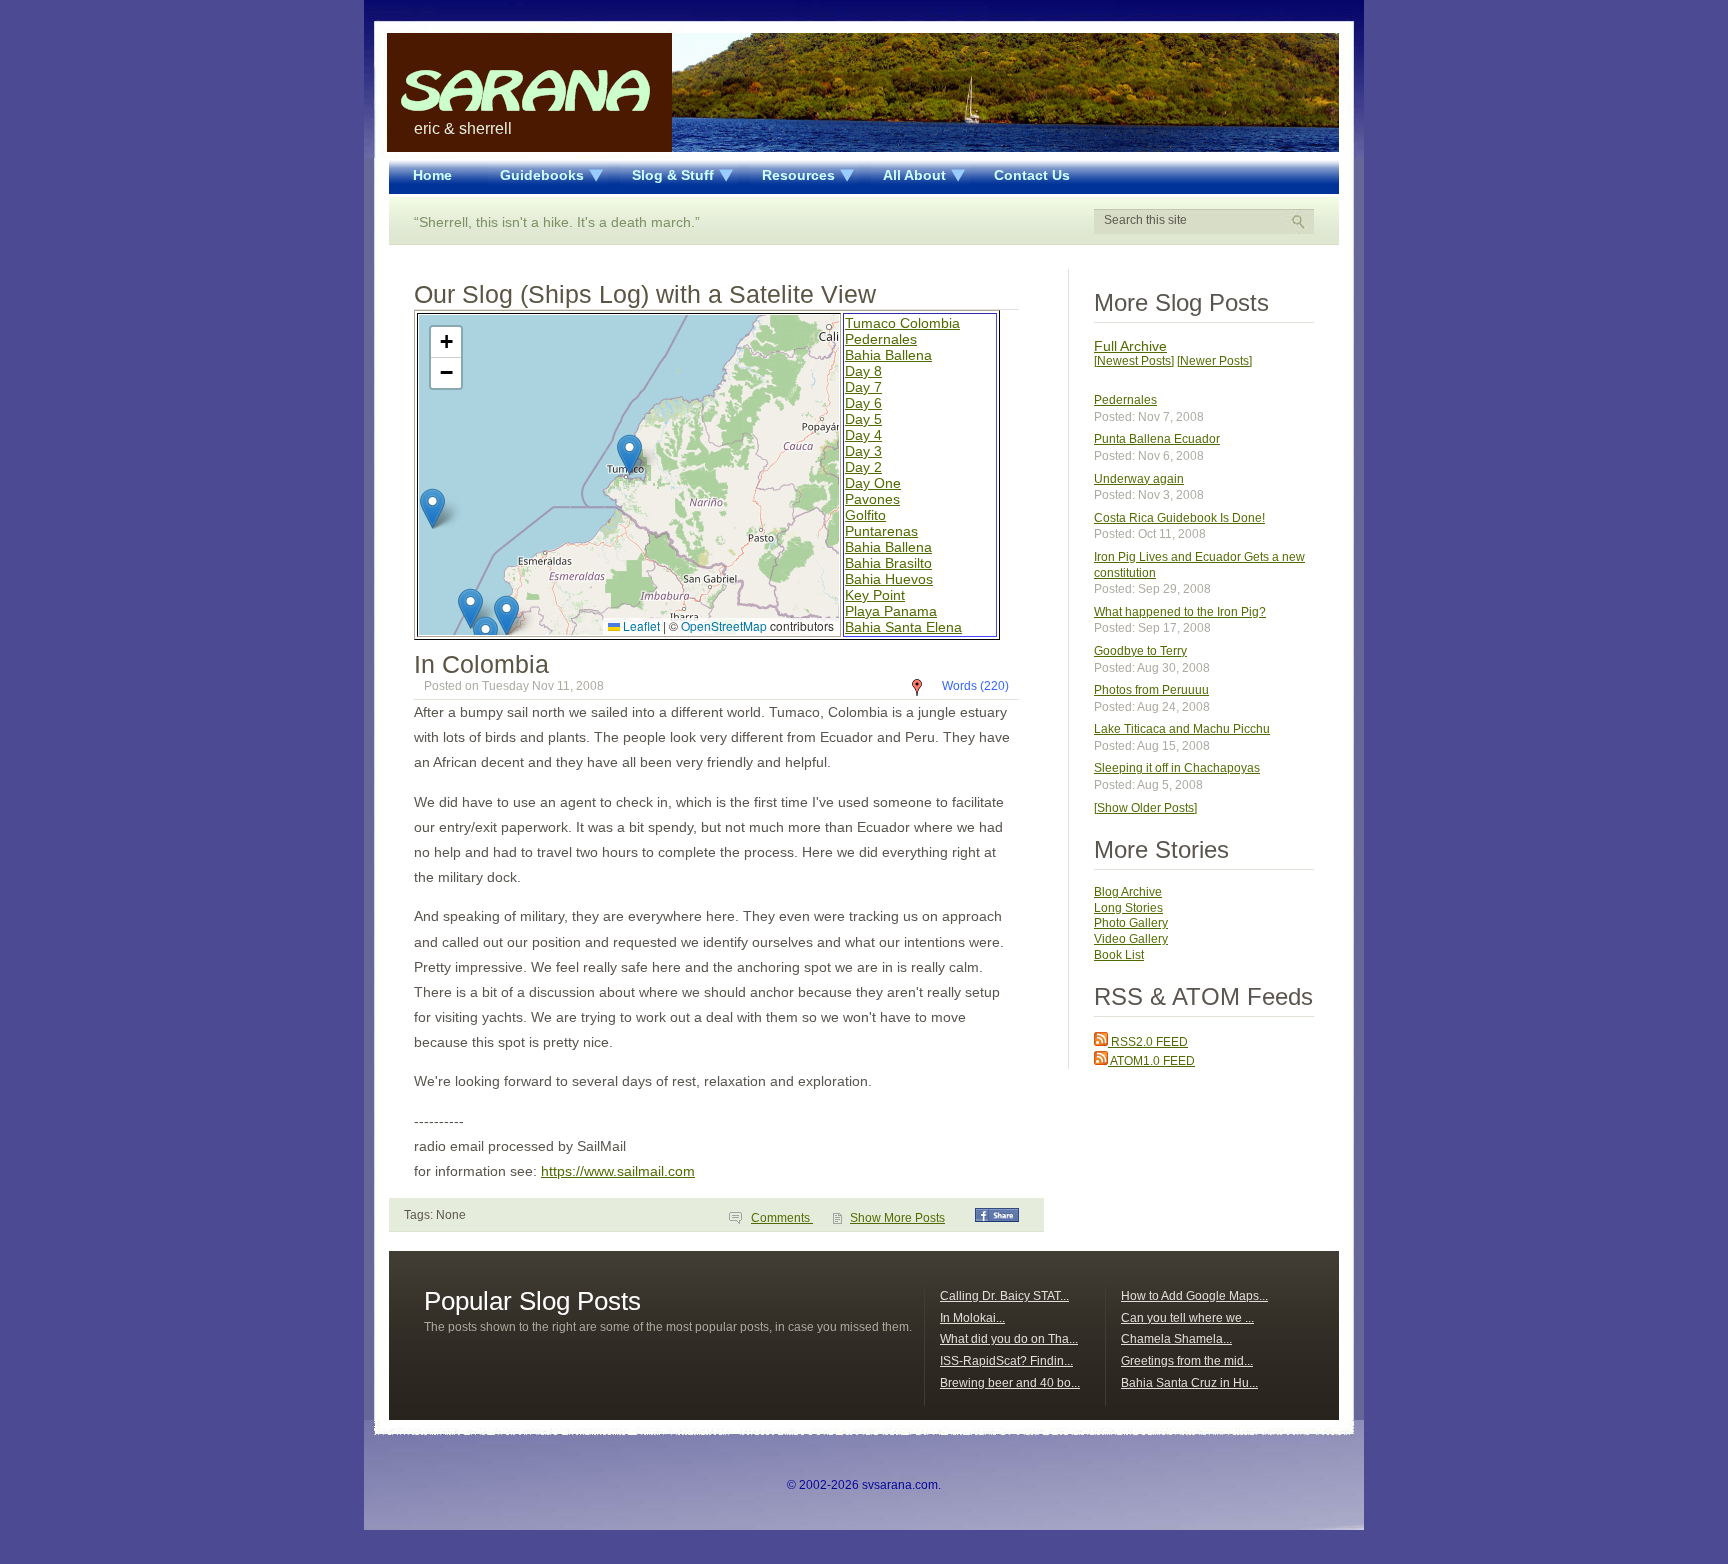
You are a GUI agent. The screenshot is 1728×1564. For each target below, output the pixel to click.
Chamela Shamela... (1176, 1339)
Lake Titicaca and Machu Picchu (1182, 729)
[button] (629, 454)
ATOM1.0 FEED (1151, 1061)
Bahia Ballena (888, 355)
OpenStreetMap (724, 625)
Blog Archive (1128, 892)
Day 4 (863, 435)
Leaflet (640, 625)
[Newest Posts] (1134, 361)
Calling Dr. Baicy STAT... (1004, 1296)
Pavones (872, 499)
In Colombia (481, 664)
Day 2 (863, 467)
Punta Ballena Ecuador (1157, 439)
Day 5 (863, 419)
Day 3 (863, 451)
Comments (782, 1218)
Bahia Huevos (889, 579)
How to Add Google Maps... (1194, 1296)
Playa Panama (891, 611)
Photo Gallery (1131, 923)
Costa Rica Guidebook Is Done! (1179, 518)
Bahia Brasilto (888, 563)
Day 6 (863, 403)
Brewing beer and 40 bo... (1010, 1383)
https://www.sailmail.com (618, 1171)
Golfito (865, 515)
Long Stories (1128, 908)
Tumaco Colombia (902, 323)
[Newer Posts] (1214, 361)
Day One (873, 483)
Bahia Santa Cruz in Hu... (1189, 1383)
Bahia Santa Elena (903, 627)
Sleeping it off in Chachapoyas (1177, 768)
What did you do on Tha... (1009, 1339)
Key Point (875, 595)
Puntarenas (881, 531)
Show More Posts (897, 1218)
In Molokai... (972, 1318)
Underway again (1139, 479)
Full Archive (1130, 346)
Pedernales (881, 339)
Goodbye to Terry (1140, 651)
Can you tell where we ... (1187, 1318)
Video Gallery (1131, 939)
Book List (1119, 955)
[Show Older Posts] (1145, 808)
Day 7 (863, 387)
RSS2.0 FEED (1148, 1042)
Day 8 (863, 371)
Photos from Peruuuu (1151, 690)
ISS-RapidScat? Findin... (1006, 1361)
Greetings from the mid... (1187, 1361)
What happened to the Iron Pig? (1180, 612)
